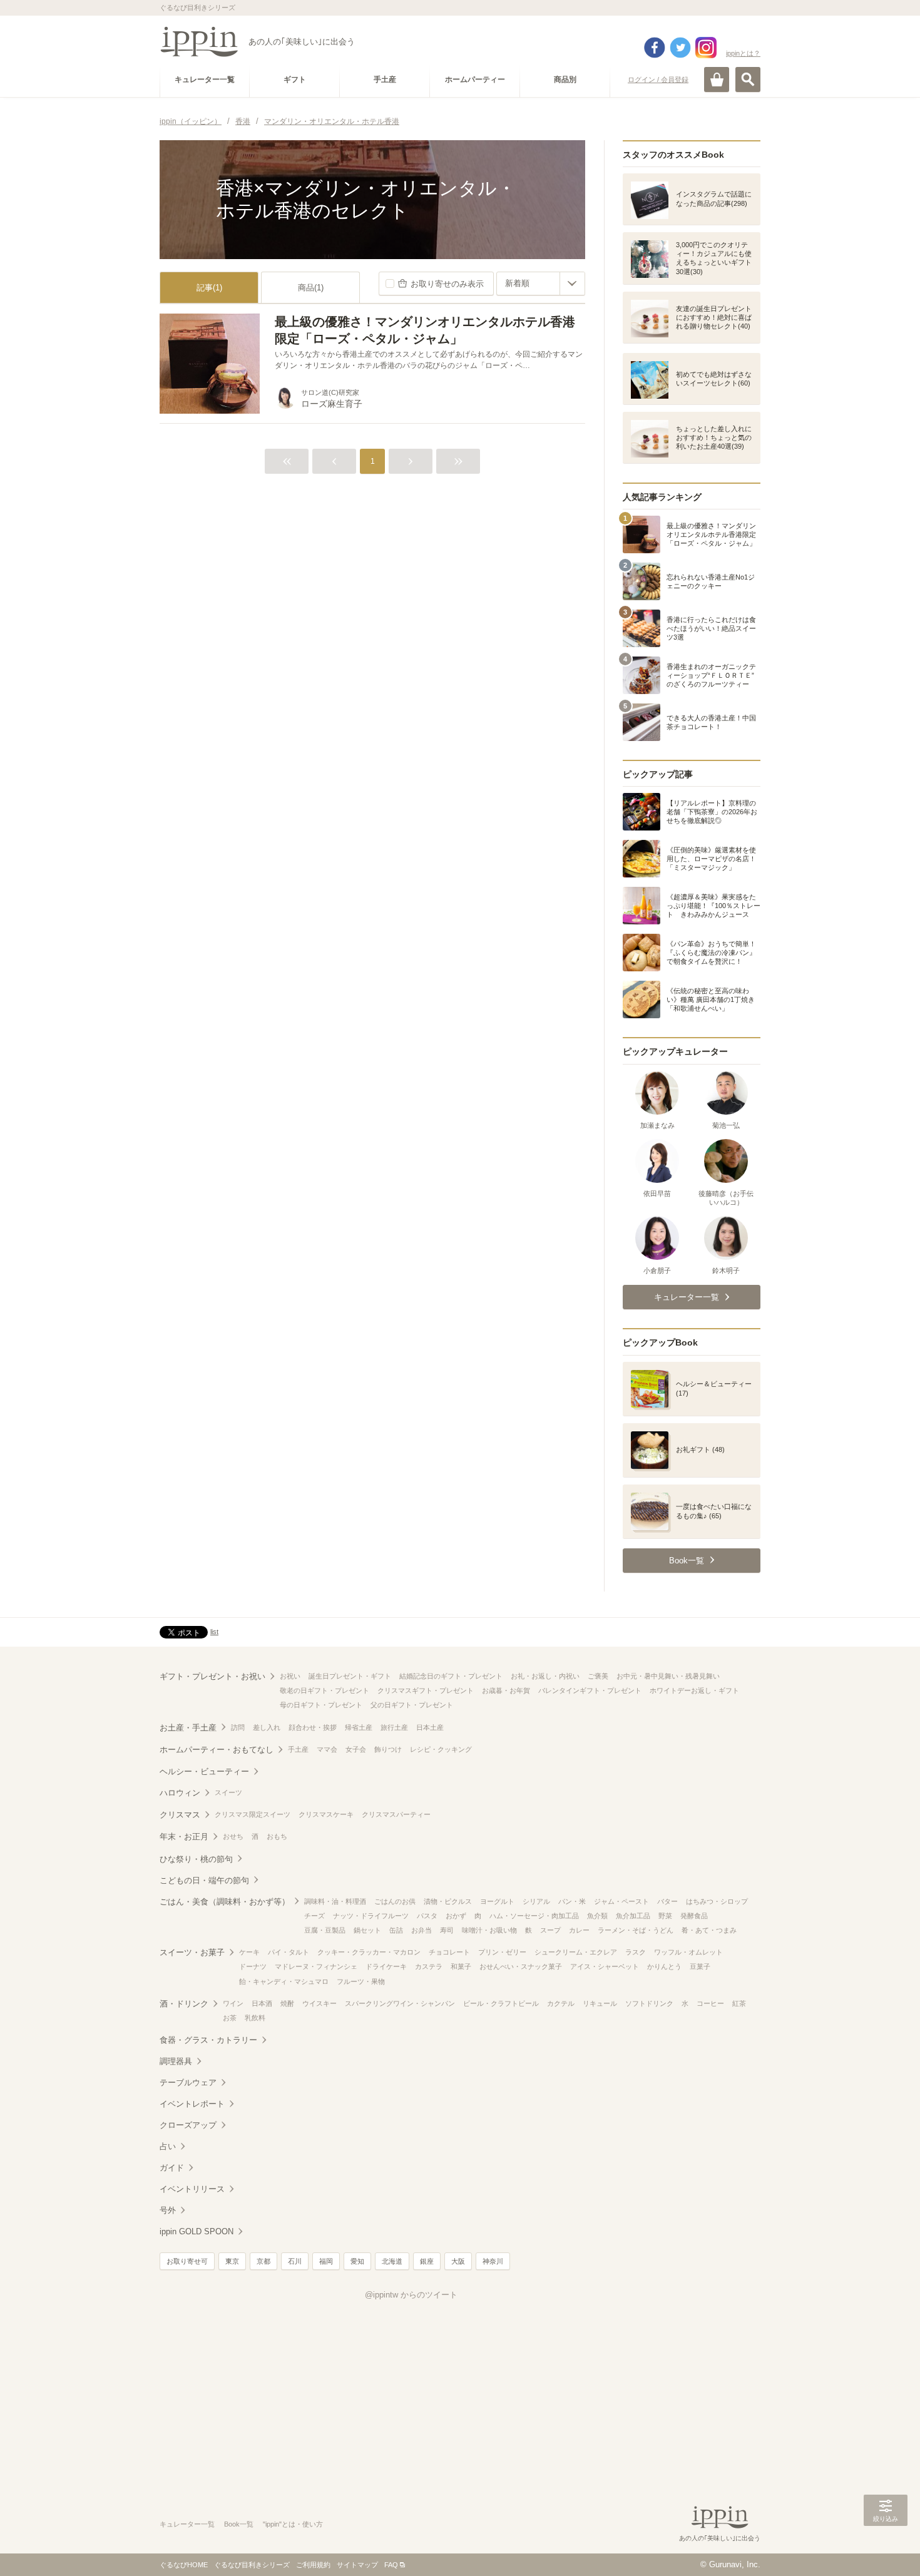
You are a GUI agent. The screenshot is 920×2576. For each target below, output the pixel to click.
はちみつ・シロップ (717, 1901)
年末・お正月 (184, 1837)
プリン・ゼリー (502, 1952)
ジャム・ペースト (621, 1901)
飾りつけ (388, 1749)
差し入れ (267, 1727)
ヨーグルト (497, 1901)
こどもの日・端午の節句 (204, 1880)
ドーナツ (253, 1966)
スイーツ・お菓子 (192, 1952)
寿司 (447, 1930)
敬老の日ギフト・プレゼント (325, 1690)
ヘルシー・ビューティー (204, 1771)
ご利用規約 (313, 2565)
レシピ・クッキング (441, 1749)
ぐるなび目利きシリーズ (252, 2565)
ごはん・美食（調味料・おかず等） (225, 1902)
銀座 (427, 2261)
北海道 (392, 2261)
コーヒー (710, 2003)
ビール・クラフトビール (501, 2003)
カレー (579, 1930)
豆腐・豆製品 (325, 1930)
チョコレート (449, 1952)
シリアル (536, 1901)
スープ (550, 1930)
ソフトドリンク (649, 2003)
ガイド (172, 2168)
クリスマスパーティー (396, 1814)
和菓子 (461, 1966)
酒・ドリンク (184, 2004)
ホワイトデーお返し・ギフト (694, 1690)
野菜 (665, 1916)
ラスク (636, 1952)
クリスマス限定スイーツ (253, 1814)
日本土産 (430, 1727)
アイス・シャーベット (605, 1966)
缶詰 (396, 1930)
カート (717, 79)
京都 (263, 2261)
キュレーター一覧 (187, 2524)
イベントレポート (192, 2104)
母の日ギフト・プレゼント (321, 1705)
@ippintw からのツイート (411, 2295)
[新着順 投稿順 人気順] (541, 284)
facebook (655, 48)
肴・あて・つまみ (709, 1930)
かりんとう (664, 1966)
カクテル (561, 2003)
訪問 (238, 1727)
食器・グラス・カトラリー (208, 2040)
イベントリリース (192, 2189)
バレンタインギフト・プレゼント (590, 1690)
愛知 (357, 2261)
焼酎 (287, 2003)
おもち (277, 1836)
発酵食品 (694, 1916)
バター (667, 1901)
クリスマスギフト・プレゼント (426, 1690)
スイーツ (228, 1792)
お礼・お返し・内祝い (545, 1676)
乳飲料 (255, 2018)
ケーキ (249, 1952)
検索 (748, 79)
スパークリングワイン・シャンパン (400, 2003)
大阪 (458, 2261)
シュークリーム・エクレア (576, 1952)
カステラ (429, 1966)
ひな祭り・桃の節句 (196, 1859)
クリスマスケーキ (326, 1814)
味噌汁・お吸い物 (489, 1930)
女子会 (356, 1749)
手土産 (298, 1749)
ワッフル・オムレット (688, 1952)
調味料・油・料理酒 (335, 1901)
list (214, 1632)
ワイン (233, 2003)
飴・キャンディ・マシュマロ (284, 1981)
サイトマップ (357, 2565)
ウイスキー (319, 2003)
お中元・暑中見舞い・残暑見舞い (668, 1676)
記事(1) (209, 288)
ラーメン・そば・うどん (636, 1930)
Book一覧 (239, 2524)
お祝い (290, 1676)
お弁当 (422, 1930)
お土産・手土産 (188, 1728)
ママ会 (327, 1749)
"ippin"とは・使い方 (293, 2524)
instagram (706, 48)
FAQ (391, 2565)
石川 (295, 2261)
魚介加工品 (633, 1916)
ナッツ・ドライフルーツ (371, 1916)
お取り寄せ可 (187, 2261)
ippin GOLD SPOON (197, 2231)
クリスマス (180, 1815)
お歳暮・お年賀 (506, 1690)
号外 (168, 2210)
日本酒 (262, 2003)
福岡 (326, 2261)
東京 (232, 2261)
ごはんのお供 (395, 1901)
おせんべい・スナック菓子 (521, 1966)
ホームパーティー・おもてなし (217, 1750)
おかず (456, 1916)
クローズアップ (188, 2125)
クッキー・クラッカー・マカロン (369, 1952)
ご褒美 (598, 1676)
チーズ (314, 1916)
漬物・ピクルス (448, 1901)
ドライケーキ (386, 1966)
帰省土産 (359, 1727)
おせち (233, 1836)
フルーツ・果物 (361, 1981)
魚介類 (597, 1916)
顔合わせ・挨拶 (313, 1727)
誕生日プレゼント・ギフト (350, 1676)
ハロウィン (180, 1793)
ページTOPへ (886, 2548)
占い (168, 2146)
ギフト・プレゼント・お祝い (212, 1676)
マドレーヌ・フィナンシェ (316, 1966)
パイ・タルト (289, 1952)
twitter (680, 48)
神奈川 (493, 2261)
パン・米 (572, 1901)
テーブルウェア (188, 2083)
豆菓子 (700, 1966)
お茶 (230, 2018)
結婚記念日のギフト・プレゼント (451, 1676)
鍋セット (367, 1930)
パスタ (427, 1916)
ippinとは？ (743, 53)
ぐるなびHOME (184, 2565)
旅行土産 (394, 1727)
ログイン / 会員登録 (658, 79)
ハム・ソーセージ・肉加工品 (534, 1916)
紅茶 (739, 2003)
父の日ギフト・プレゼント (412, 1705)
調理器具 (176, 2061)
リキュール (600, 2003)
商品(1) (311, 288)
